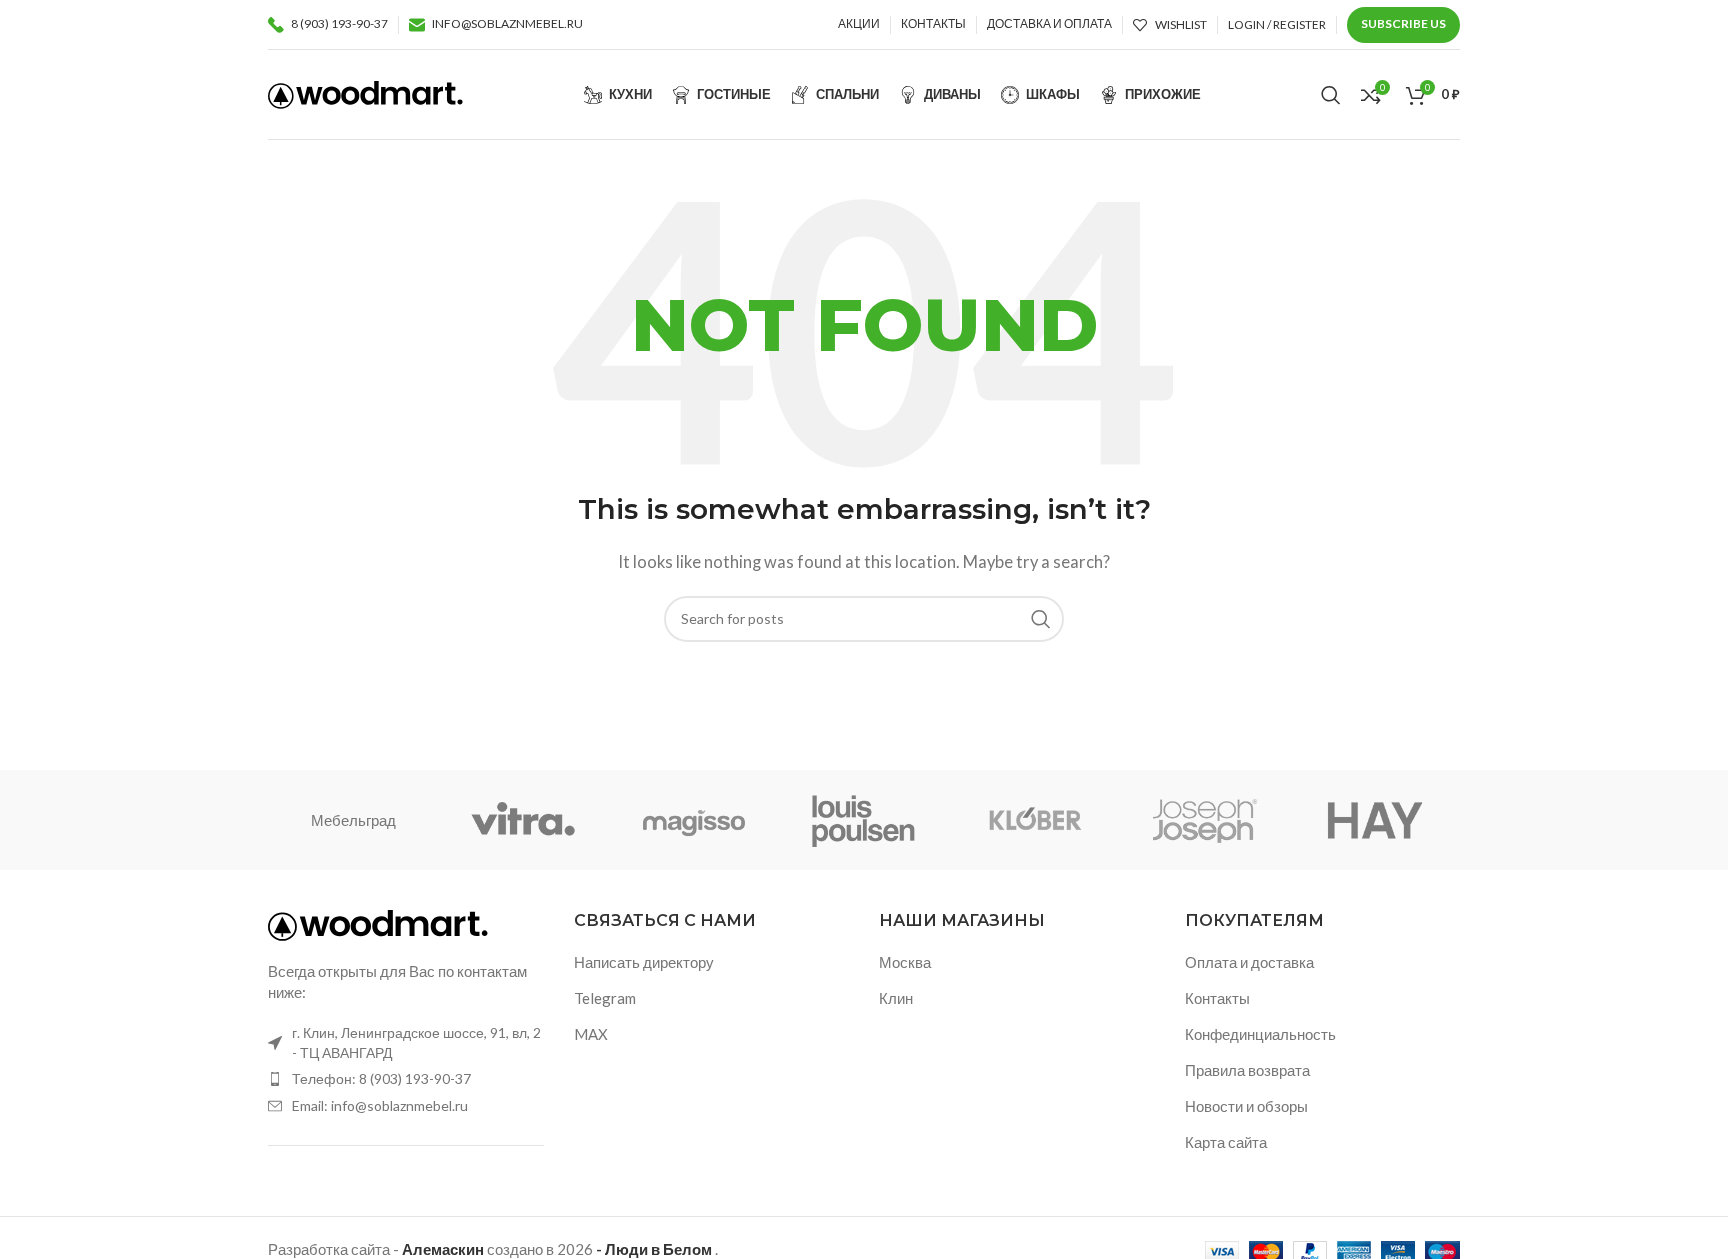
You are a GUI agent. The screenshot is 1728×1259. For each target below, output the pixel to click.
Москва (905, 962)
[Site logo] (365, 92)
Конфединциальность (1260, 1034)
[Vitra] (523, 820)
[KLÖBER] (1034, 820)
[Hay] (1375, 820)
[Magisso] (694, 820)
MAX (591, 1034)
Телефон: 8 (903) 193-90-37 (381, 1078)
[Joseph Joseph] (1204, 820)
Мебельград (353, 820)
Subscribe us (1403, 23)
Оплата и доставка (1249, 962)
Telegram (605, 998)
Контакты (1217, 998)
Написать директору (644, 962)
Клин (896, 998)
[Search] (1331, 95)
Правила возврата (1247, 1070)
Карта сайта (1226, 1142)
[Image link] (378, 923)
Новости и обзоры (1246, 1106)
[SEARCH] (1041, 619)
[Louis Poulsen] (864, 820)
